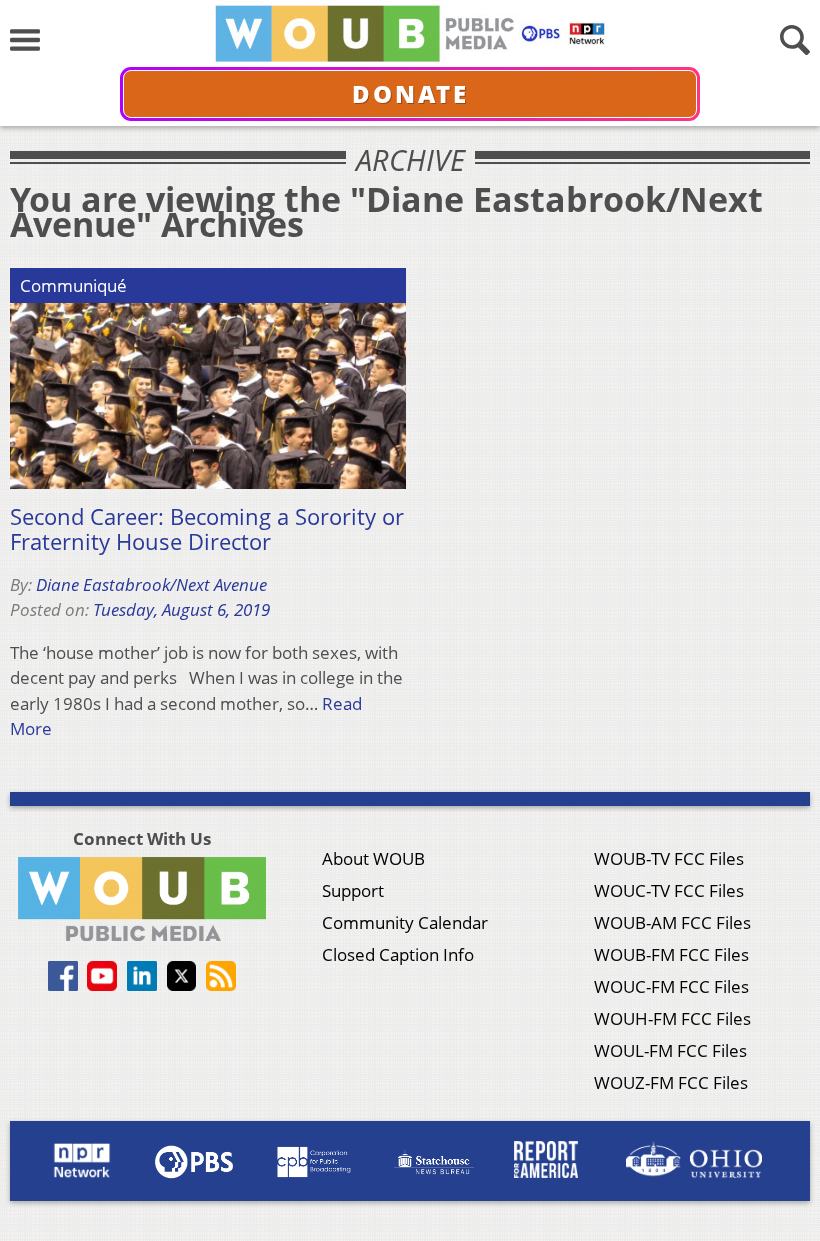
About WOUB (373, 858)
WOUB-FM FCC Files (671, 954)
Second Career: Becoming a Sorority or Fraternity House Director (207, 529)
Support (353, 890)
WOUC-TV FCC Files (669, 890)
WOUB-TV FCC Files (669, 858)
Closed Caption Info (398, 954)
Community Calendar (405, 922)
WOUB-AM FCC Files (672, 922)
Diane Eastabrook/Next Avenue (151, 584)
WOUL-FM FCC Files (670, 1050)
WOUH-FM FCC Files (672, 1018)
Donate (410, 93)
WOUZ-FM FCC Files (671, 1082)
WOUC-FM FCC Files (671, 986)
